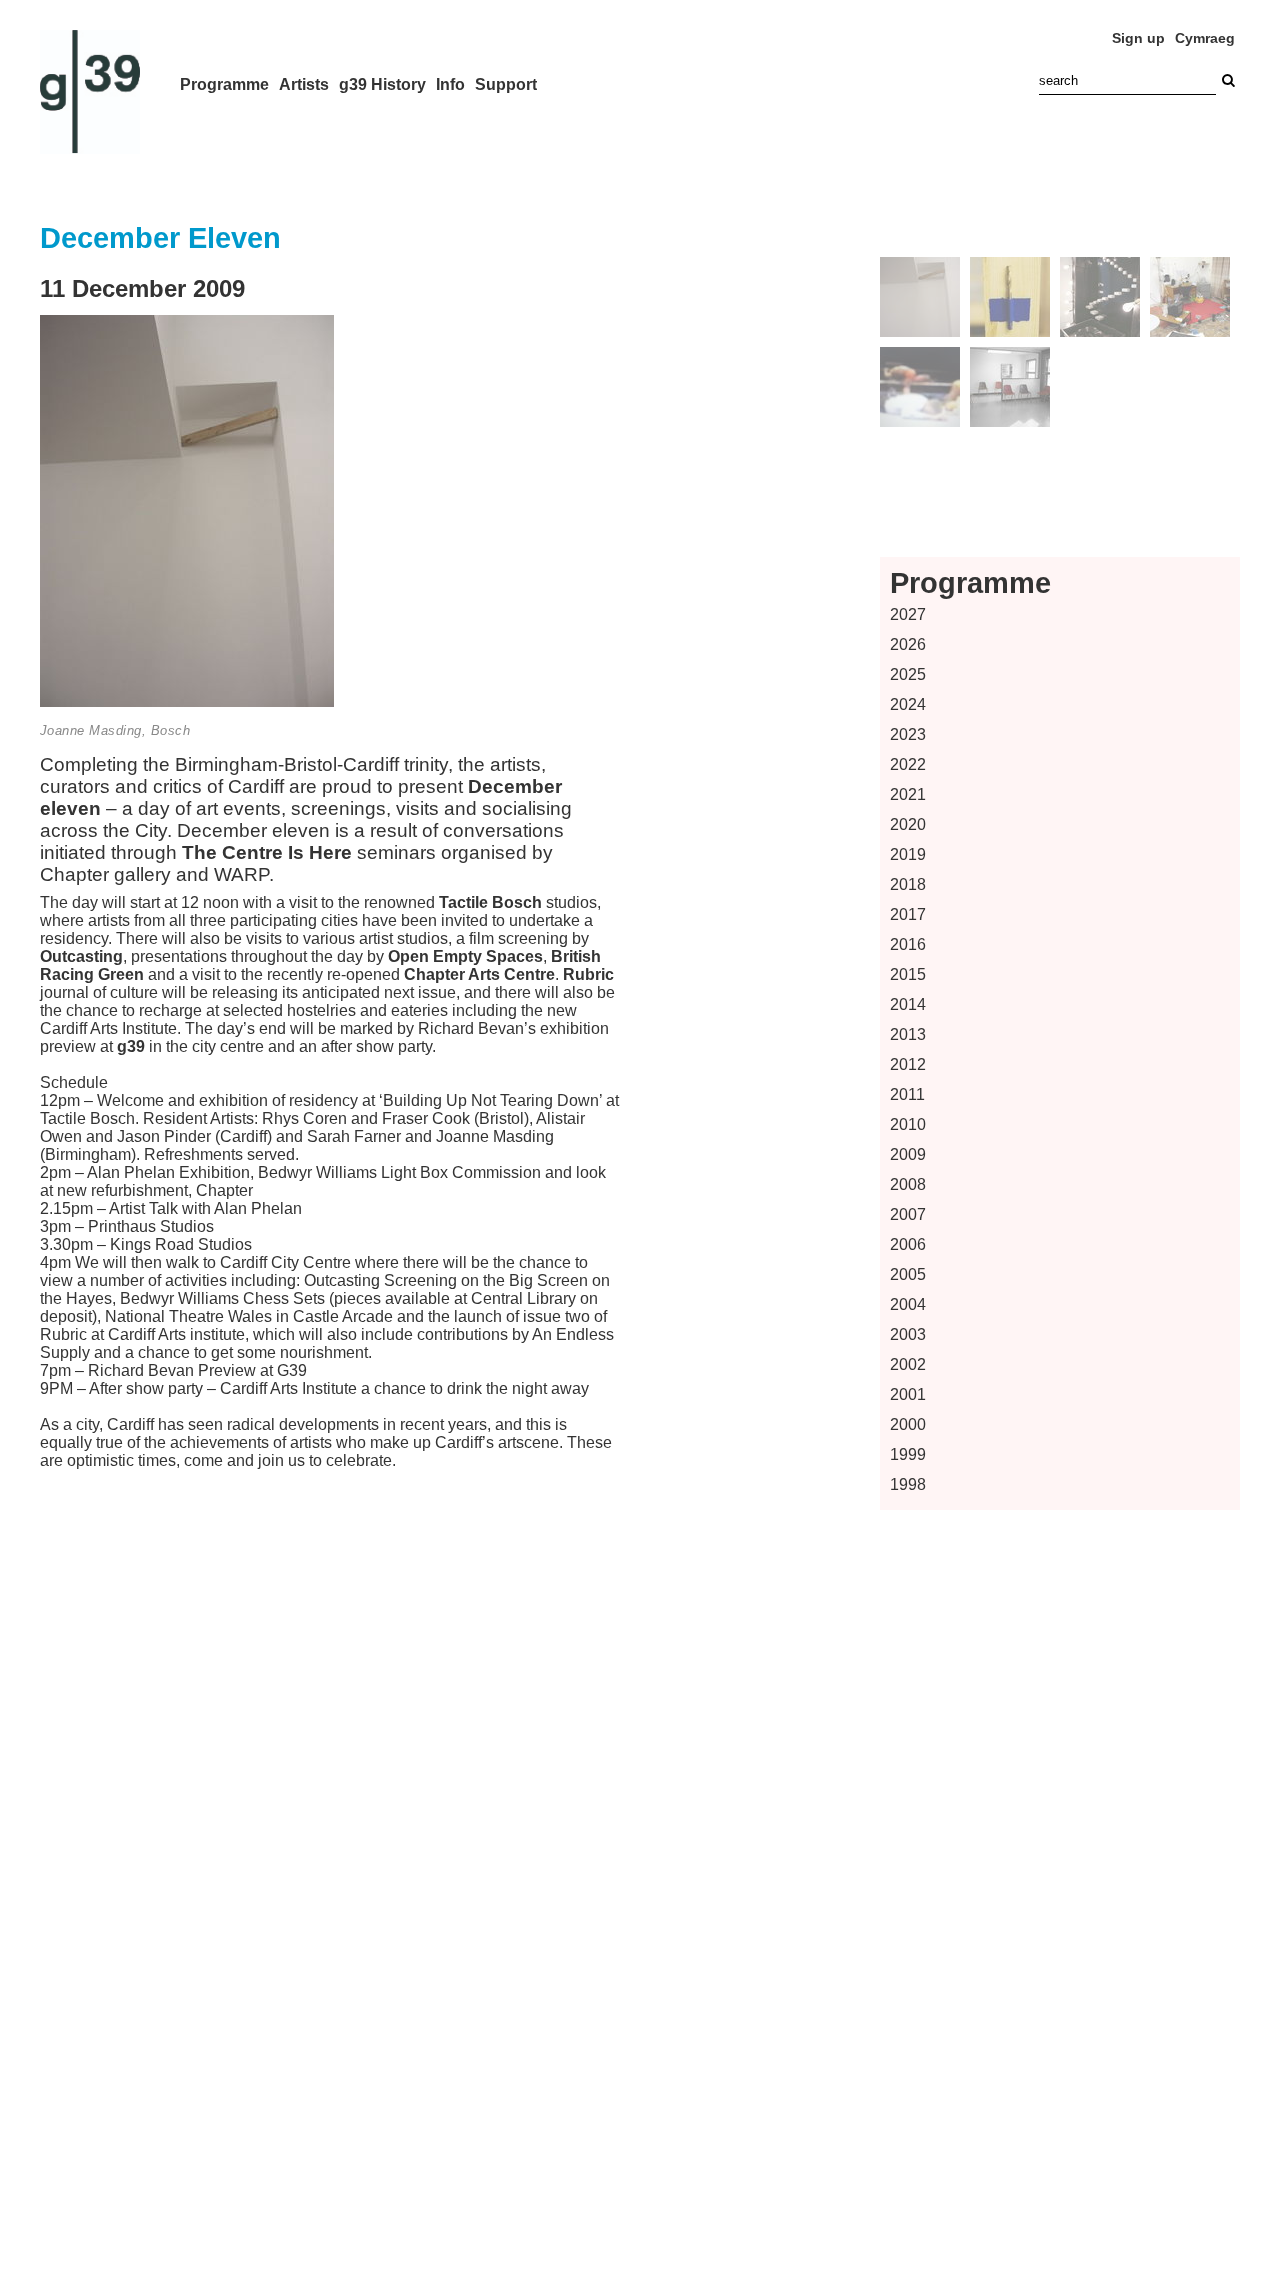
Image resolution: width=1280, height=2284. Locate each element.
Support (506, 84)
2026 (908, 644)
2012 (908, 1064)
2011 (907, 1094)
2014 (908, 1004)
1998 (908, 1484)
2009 (908, 1154)
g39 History (382, 84)
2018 (908, 884)
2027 (908, 614)
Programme (224, 84)
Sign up (1138, 38)
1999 (908, 1454)
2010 (908, 1124)
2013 (908, 1034)
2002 (908, 1364)
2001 (908, 1394)
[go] (1228, 80)
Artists (304, 84)
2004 (908, 1304)
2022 (908, 764)
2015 (908, 974)
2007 (908, 1214)
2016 (908, 944)
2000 (908, 1424)
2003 (908, 1334)
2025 (908, 674)
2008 (908, 1184)
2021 (908, 794)
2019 (908, 854)
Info (450, 84)
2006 (908, 1244)
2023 (908, 734)
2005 (908, 1274)
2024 (908, 704)
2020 (908, 824)
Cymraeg (1205, 38)
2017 (908, 914)
